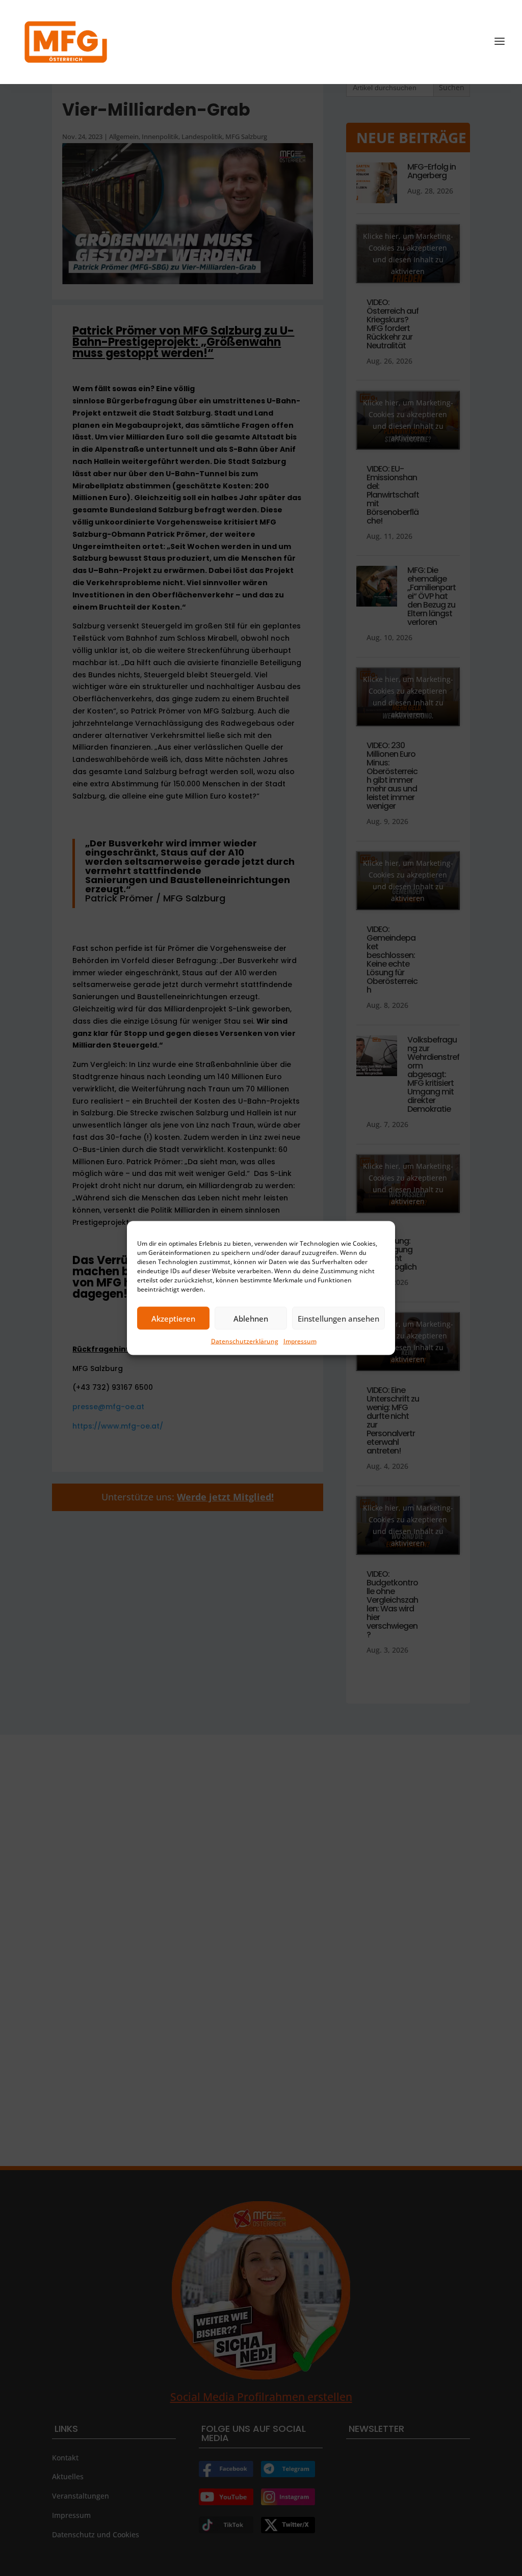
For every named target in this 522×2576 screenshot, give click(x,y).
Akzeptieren (173, 1318)
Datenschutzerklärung (245, 1341)
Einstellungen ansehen (338, 1318)
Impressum (300, 1341)
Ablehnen (251, 1318)
